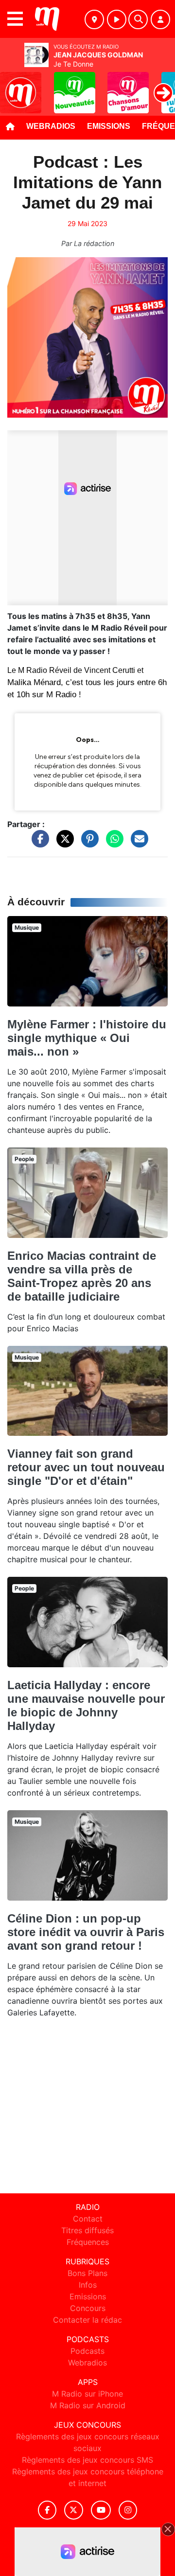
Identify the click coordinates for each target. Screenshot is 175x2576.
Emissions (109, 126)
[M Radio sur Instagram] (128, 2510)
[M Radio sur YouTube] (101, 2510)
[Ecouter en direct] (117, 19)
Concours (88, 2308)
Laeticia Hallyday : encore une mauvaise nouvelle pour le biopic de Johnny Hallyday (86, 1705)
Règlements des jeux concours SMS (87, 2460)
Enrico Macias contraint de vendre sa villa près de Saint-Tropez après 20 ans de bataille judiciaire (82, 1276)
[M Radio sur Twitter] (74, 2510)
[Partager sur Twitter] (63, 843)
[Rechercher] (138, 19)
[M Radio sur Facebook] (47, 2510)
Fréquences (88, 2242)
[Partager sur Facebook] (38, 843)
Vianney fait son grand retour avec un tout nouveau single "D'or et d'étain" (86, 1467)
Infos (88, 2285)
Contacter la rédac (87, 2320)
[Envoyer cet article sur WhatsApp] (112, 843)
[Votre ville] (94, 19)
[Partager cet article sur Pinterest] (87, 843)
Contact (88, 2219)
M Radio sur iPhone (87, 2394)
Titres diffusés (87, 2230)
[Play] (13, 86)
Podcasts (87, 2351)
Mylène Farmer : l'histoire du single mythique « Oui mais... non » (87, 1038)
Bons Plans (87, 2273)
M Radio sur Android (88, 2405)
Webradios (51, 126)
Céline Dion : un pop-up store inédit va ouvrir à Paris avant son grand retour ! (86, 1932)
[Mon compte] (160, 19)
